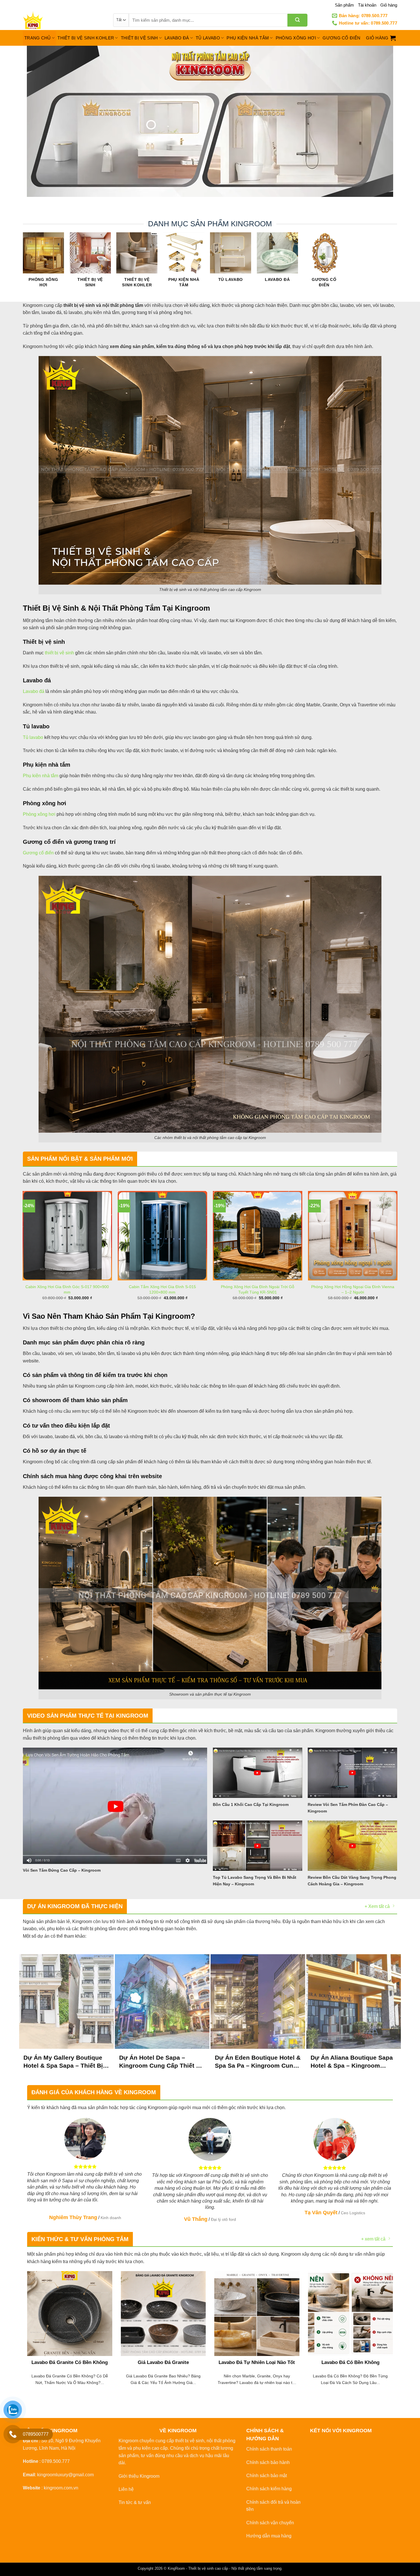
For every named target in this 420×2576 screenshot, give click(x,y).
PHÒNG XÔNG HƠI (296, 38)
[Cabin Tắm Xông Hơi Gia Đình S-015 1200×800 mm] (163, 1236)
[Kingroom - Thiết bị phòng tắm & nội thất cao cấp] (64, 20)
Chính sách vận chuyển (270, 2523)
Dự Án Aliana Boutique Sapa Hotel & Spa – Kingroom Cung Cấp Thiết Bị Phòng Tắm (352, 2062)
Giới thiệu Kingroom (139, 2476)
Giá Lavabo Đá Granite (163, 2362)
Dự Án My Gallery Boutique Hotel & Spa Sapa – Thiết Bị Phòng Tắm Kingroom (63, 2062)
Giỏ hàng (389, 5)
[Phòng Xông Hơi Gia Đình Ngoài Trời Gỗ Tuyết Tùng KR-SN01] (258, 1236)
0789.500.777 (56, 2461)
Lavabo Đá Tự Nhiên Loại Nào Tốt (257, 2362)
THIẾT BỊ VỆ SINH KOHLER (86, 38)
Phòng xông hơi (39, 814)
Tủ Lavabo (208, 38)
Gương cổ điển (38, 853)
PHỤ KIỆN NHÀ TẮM (248, 38)
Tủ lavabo (33, 737)
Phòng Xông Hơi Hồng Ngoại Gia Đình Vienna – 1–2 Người (353, 1289)
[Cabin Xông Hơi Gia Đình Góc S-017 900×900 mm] (67, 1236)
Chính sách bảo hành (268, 2462)
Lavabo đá (34, 691)
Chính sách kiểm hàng (269, 2489)
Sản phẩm (344, 5)
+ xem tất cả (373, 2239)
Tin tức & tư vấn (135, 2502)
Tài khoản (367, 5)
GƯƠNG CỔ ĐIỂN (341, 38)
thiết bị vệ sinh (59, 653)
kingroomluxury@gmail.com (65, 2475)
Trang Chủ (38, 38)
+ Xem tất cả (377, 1906)
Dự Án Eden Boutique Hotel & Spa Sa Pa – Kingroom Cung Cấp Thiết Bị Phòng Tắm (258, 2062)
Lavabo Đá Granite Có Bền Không (70, 2362)
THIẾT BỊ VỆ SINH (139, 38)
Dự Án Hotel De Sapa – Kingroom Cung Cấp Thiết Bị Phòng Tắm (161, 2062)
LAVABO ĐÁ (177, 38)
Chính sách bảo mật (267, 2476)
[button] (381, 38)
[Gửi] (297, 20)
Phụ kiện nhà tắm (41, 776)
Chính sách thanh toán (269, 2449)
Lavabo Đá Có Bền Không (350, 2362)
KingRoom (176, 2568)
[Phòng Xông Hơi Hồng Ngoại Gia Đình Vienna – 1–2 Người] (353, 1236)
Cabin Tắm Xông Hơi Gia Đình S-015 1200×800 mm (162, 1289)
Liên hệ (126, 2489)
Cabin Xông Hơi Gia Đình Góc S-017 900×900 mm (67, 1289)
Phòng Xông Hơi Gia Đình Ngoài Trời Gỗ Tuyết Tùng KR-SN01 (258, 1289)
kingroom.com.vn (61, 2488)
